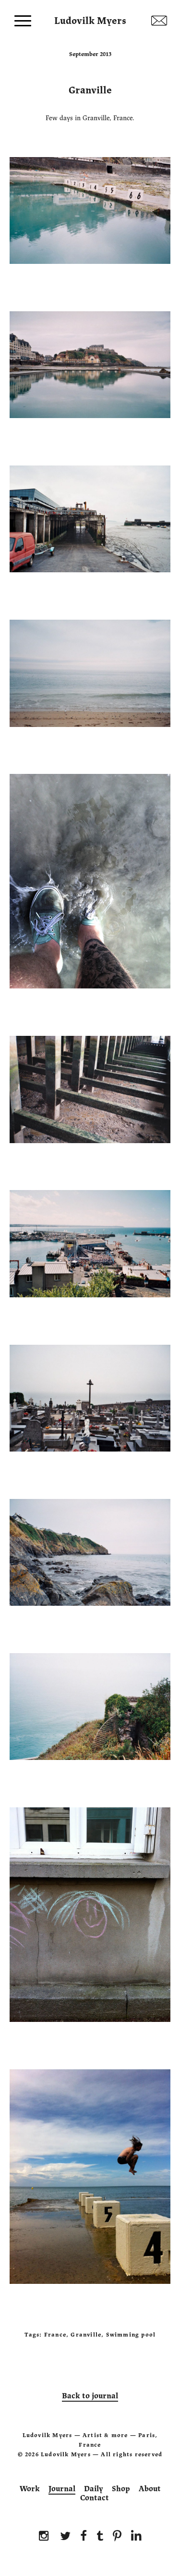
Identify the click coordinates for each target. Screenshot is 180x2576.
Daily (94, 2489)
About (150, 2489)
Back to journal (90, 2396)
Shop (121, 2489)
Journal (62, 2489)
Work (30, 2489)
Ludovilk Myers (90, 19)
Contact (95, 2498)
